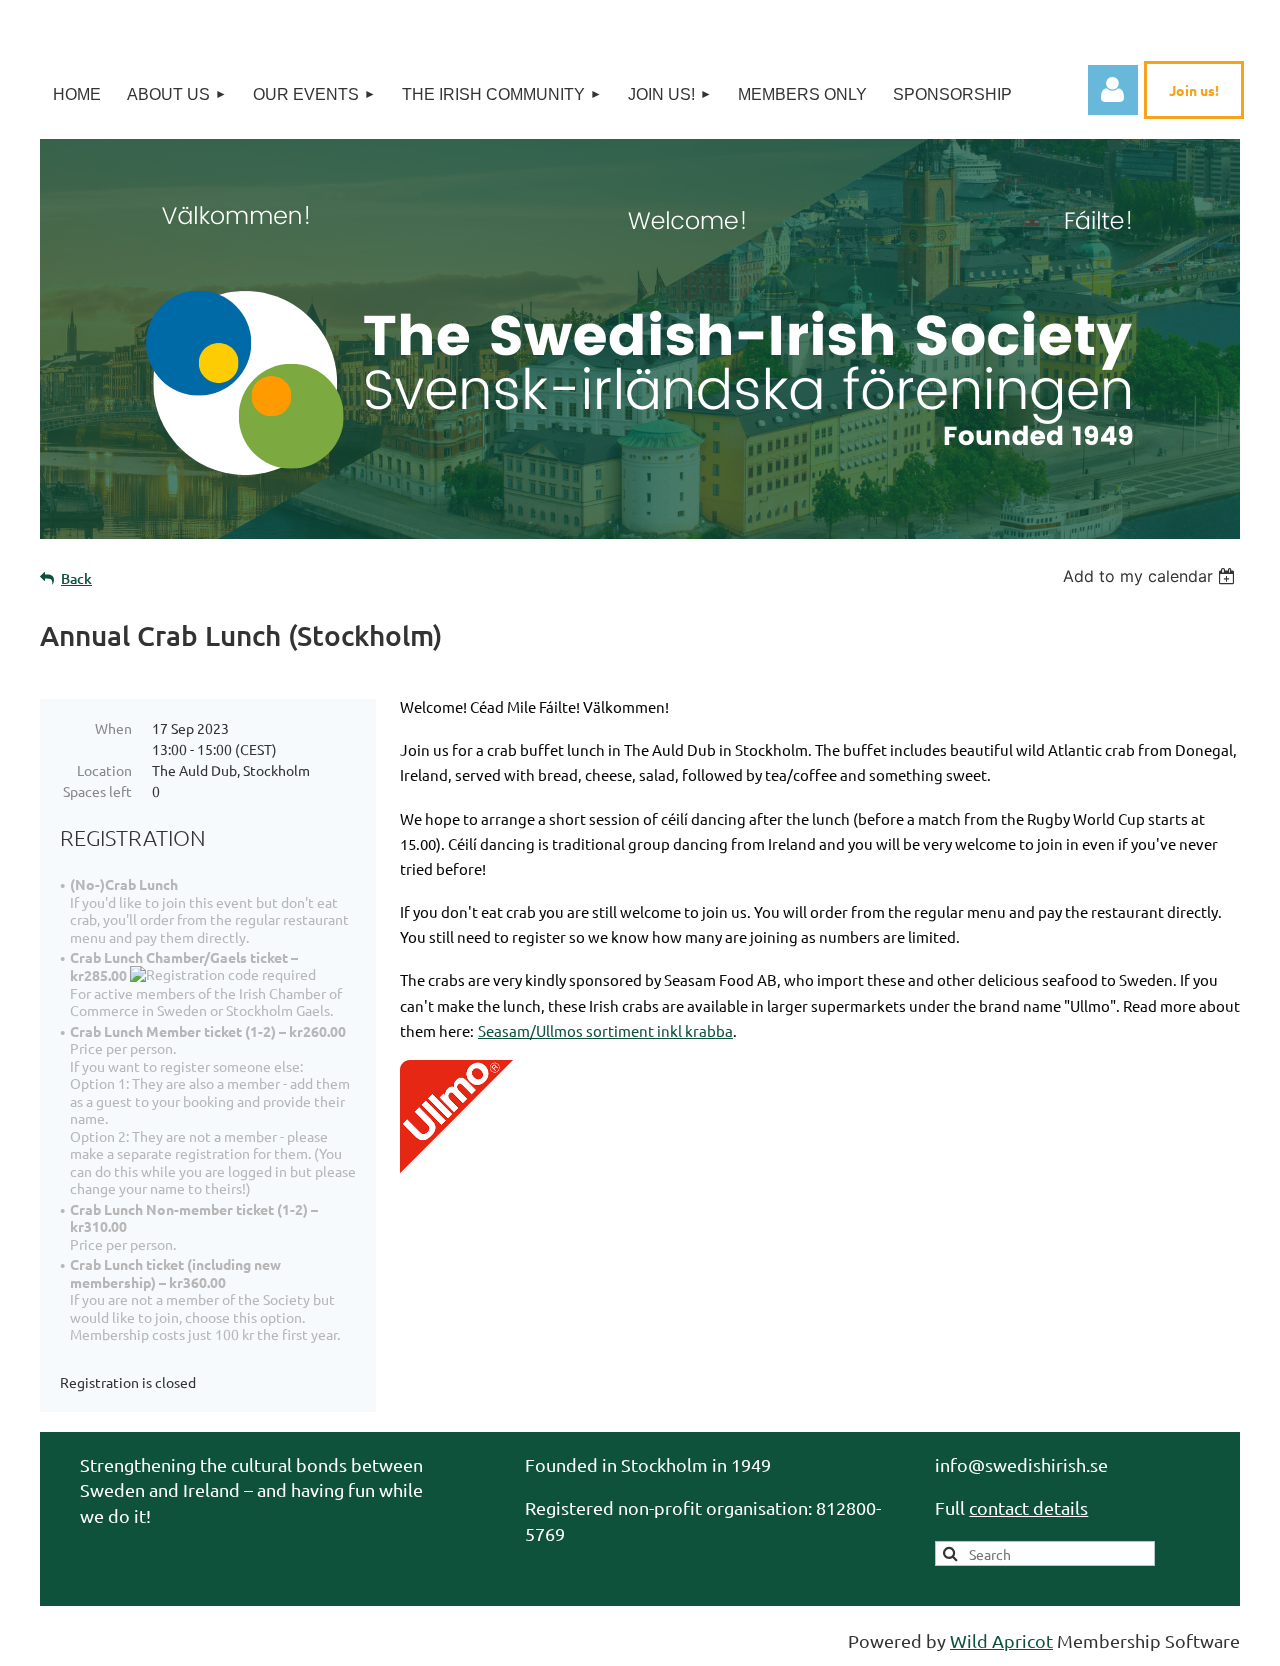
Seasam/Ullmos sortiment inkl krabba (605, 1030)
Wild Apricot (1001, 1640)
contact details (1028, 1507)
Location (104, 770)
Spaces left (97, 791)
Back (76, 578)
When (113, 728)
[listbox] (1151, 576)
